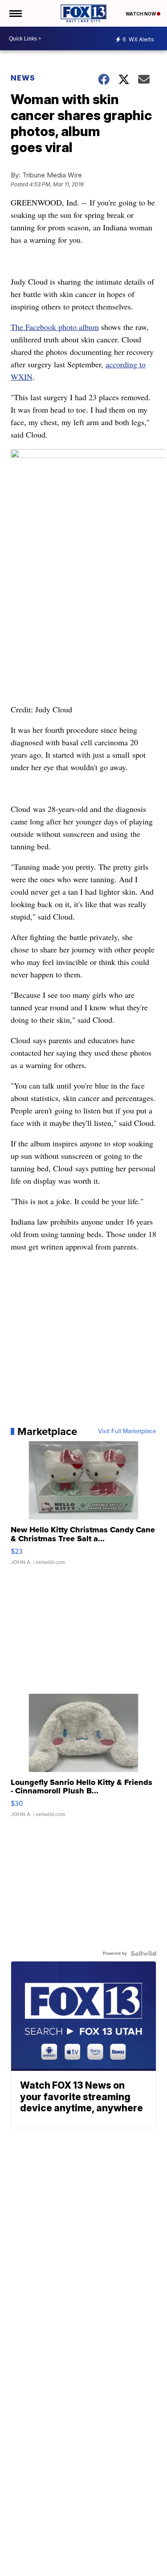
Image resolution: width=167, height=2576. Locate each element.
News (23, 78)
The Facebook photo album (55, 327)
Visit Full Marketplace (127, 1431)
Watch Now (141, 14)
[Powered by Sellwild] (143, 1953)
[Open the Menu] (15, 13)
